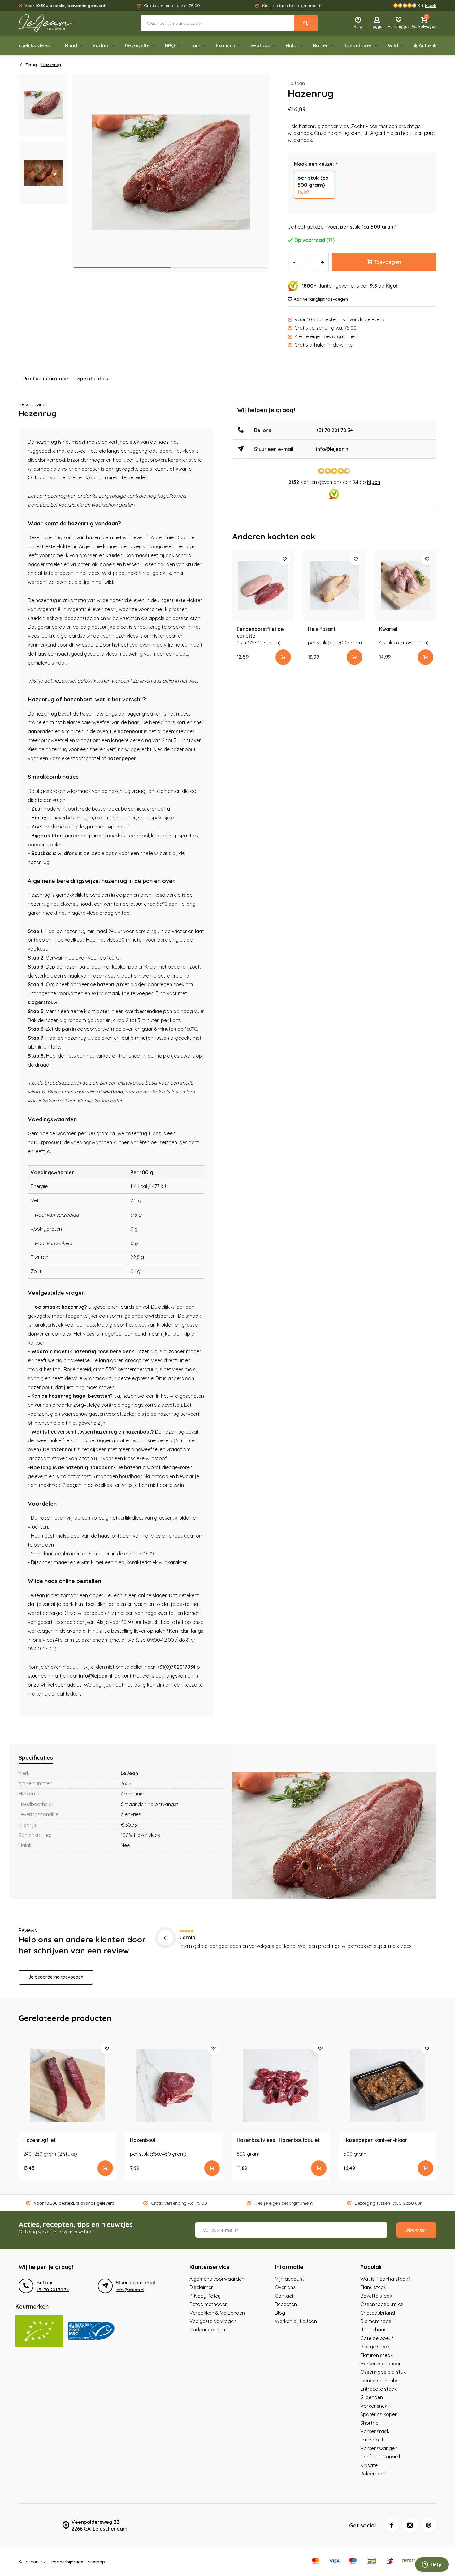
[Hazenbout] (174, 2086)
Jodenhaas (373, 2330)
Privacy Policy (205, 2296)
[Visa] (334, 2561)
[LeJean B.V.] (56, 23)
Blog (280, 2313)
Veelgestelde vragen (213, 2321)
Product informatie (46, 379)
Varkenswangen (379, 2448)
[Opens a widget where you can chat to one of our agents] (432, 2565)
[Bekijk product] (283, 657)
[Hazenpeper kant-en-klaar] (388, 2086)
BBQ (170, 45)
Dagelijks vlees (32, 45)
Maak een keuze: (316, 164)
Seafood (260, 45)
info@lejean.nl (96, 1676)
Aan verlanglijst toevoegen (321, 299)
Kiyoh (392, 286)
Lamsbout (372, 2440)
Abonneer (416, 2230)
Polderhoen (373, 2474)
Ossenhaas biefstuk (383, 2372)
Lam (195, 45)
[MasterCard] (316, 2561)
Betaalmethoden (209, 2304)
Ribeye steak (375, 2347)
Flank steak (373, 2287)
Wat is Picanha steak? (385, 2279)
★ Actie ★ (425, 45)
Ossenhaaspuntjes (382, 2304)
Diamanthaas (376, 2321)
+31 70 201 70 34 (334, 430)
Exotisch (225, 45)
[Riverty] (409, 2561)
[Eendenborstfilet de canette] (263, 585)
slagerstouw (43, 1002)
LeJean (296, 83)
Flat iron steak (377, 2355)
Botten (321, 45)
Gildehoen (372, 2397)
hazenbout (130, 731)
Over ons (285, 2287)
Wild (393, 45)
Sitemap (96, 2562)
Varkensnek (374, 2406)
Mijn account (289, 2279)
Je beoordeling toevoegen (56, 1977)
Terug (31, 64)
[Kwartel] (405, 585)
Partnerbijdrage (67, 2562)
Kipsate (369, 2465)
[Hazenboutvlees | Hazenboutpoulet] (281, 2086)
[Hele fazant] (334, 585)
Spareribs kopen (379, 2414)
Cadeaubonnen (207, 2330)
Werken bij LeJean (296, 2321)
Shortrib (369, 2423)
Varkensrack (375, 2431)
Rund (71, 45)
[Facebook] (392, 2525)
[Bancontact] (371, 2561)
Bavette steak (376, 2296)
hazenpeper (122, 758)
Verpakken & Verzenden (217, 2313)
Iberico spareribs (379, 2381)
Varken (101, 45)
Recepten (286, 2304)
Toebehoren (358, 45)
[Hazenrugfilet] (67, 2086)
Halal (292, 45)
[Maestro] (353, 2561)
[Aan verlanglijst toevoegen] (285, 559)
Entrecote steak (379, 2389)
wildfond (68, 853)
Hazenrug (51, 64)
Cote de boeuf (377, 2338)
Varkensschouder (381, 2364)
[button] (257, 173)
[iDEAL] (390, 2561)
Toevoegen (387, 262)
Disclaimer (201, 2287)
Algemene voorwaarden (217, 2279)
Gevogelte (137, 45)
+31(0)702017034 (176, 1667)
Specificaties (93, 379)
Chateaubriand (378, 2313)
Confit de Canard (380, 2457)
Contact (284, 2296)
